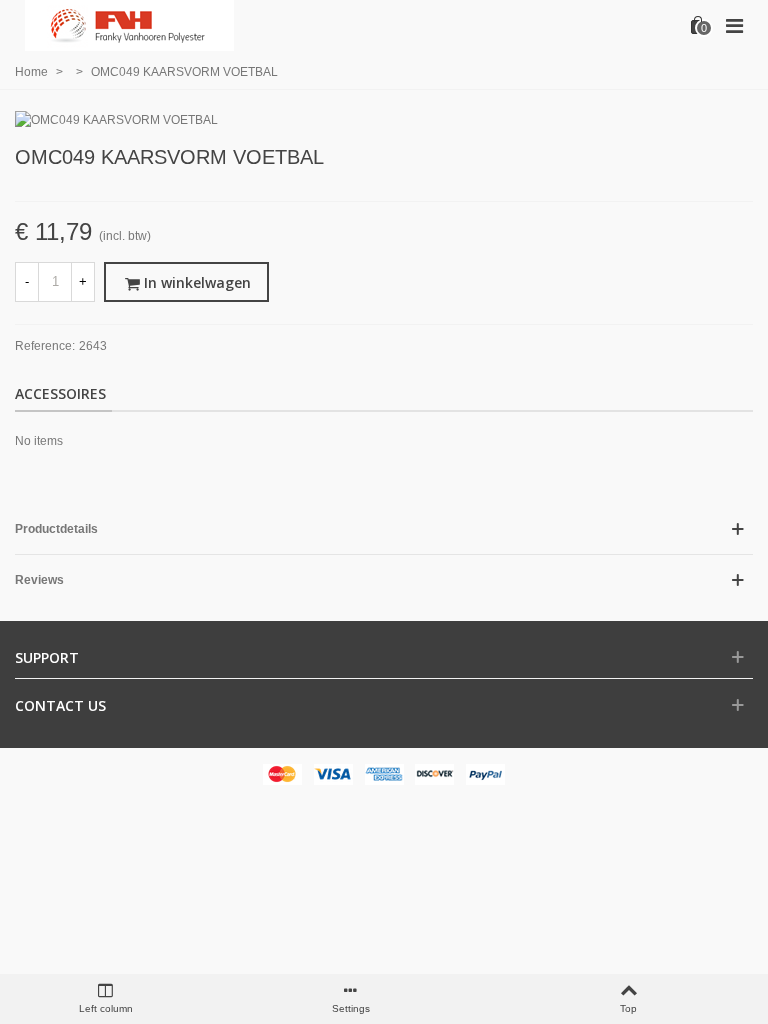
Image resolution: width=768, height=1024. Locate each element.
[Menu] (734, 25)
